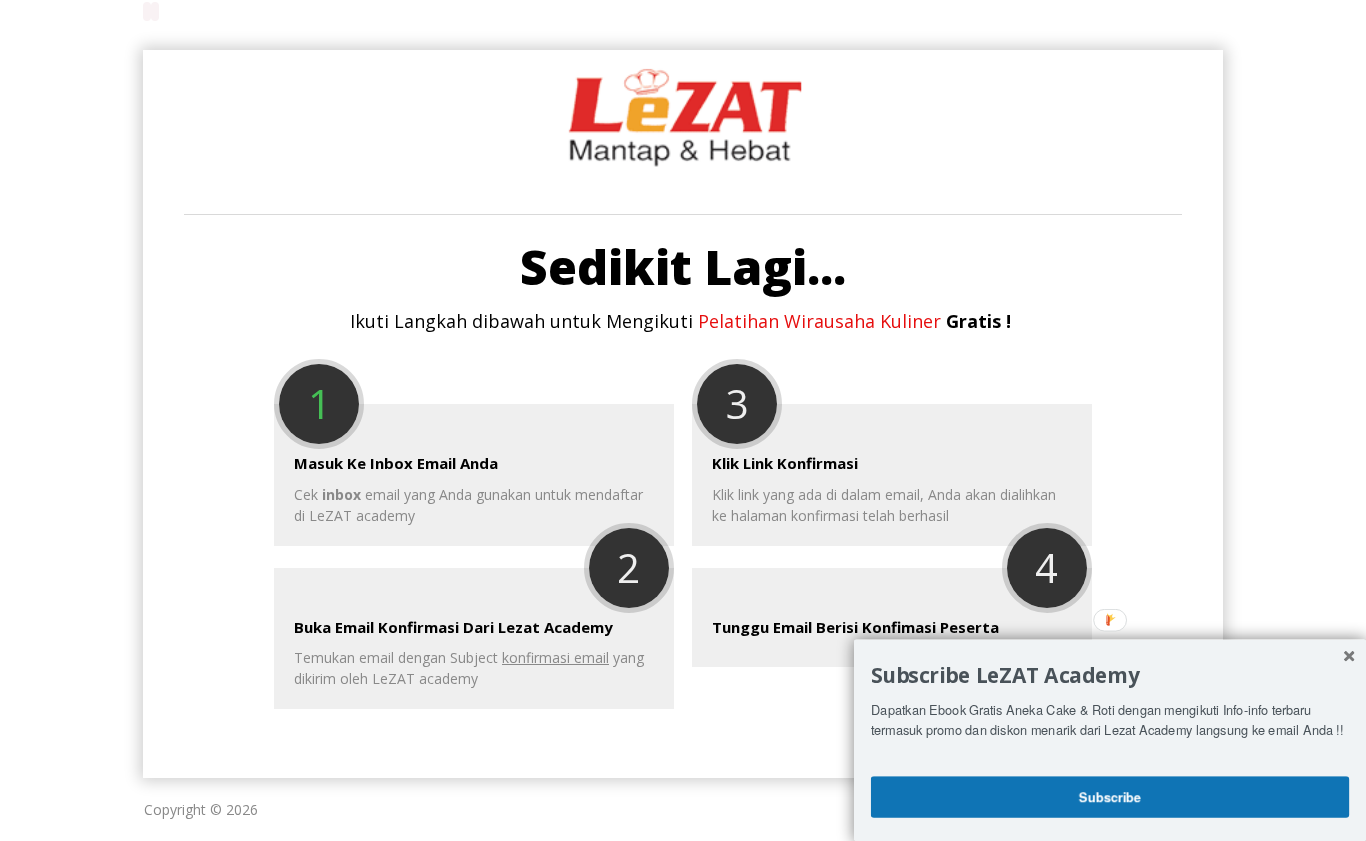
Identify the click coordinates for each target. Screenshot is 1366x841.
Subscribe (1110, 796)
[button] (1110, 675)
